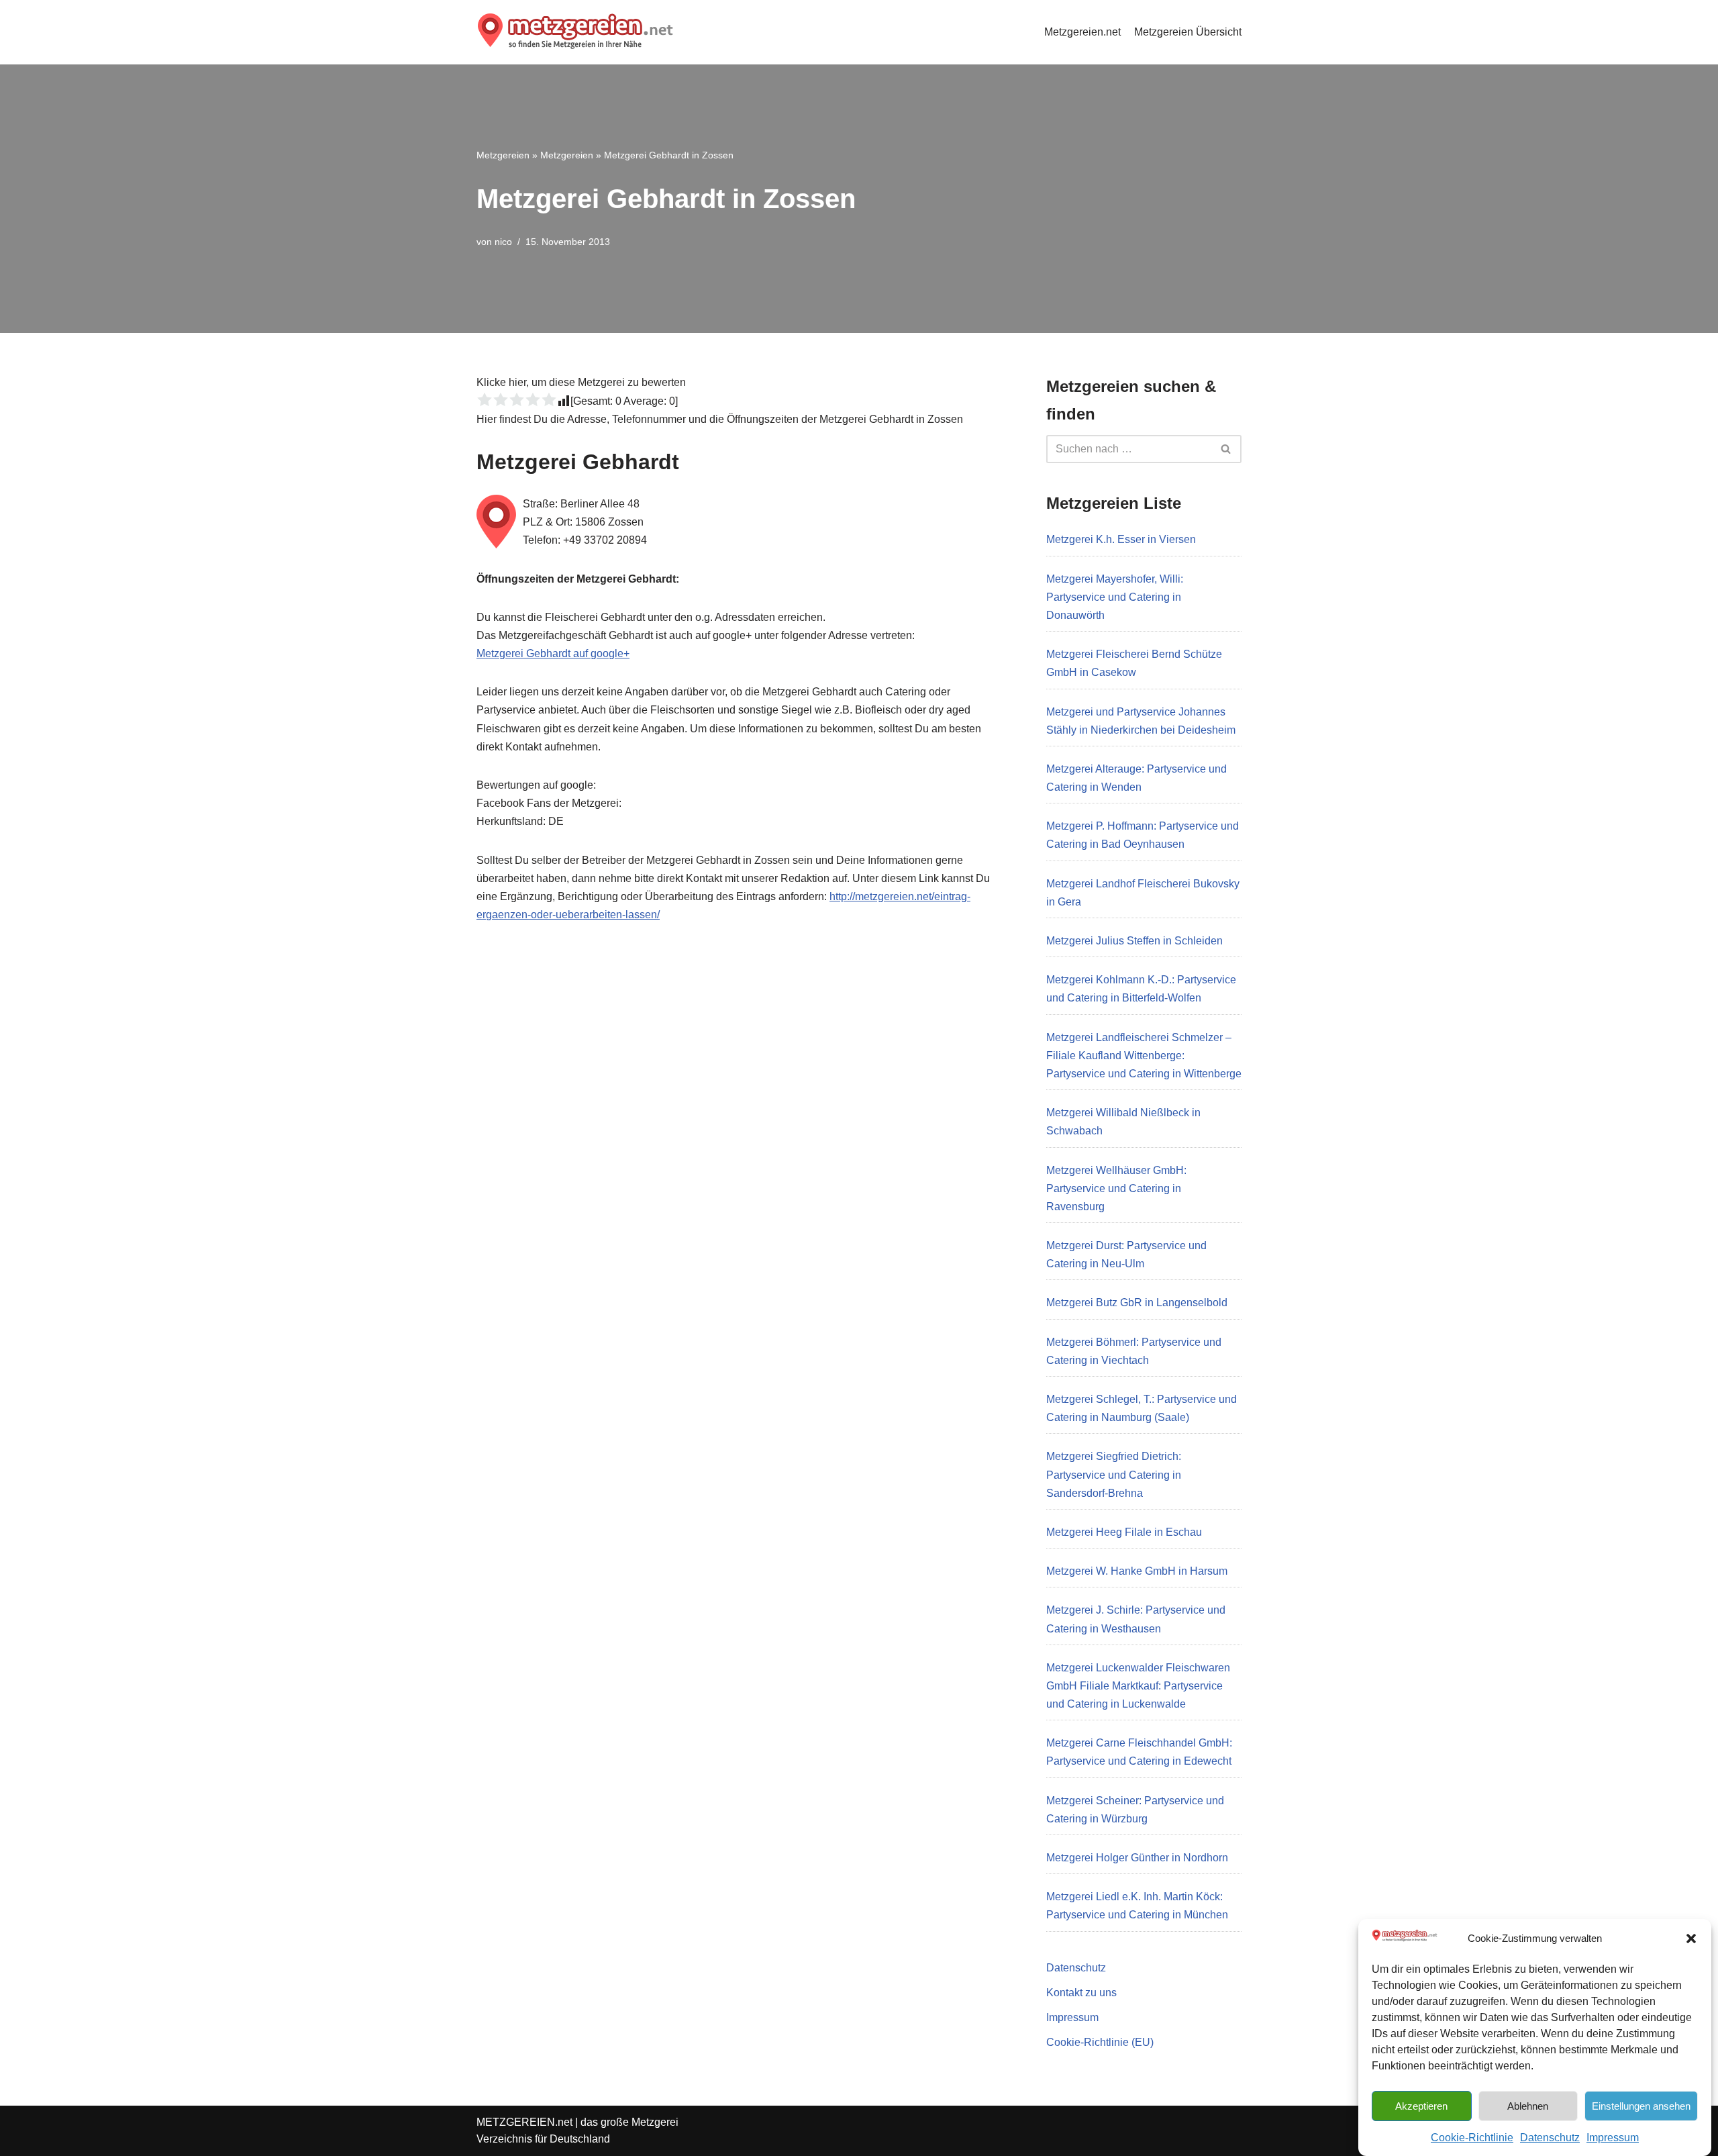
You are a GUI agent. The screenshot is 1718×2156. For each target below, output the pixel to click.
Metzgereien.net (1082, 32)
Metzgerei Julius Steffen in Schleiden (1134, 941)
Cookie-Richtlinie (1472, 2137)
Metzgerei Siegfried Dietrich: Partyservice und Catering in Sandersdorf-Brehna (1114, 1474)
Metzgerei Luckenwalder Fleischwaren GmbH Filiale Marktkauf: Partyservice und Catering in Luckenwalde (1138, 1686)
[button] (1691, 1939)
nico (503, 242)
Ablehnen (1528, 2105)
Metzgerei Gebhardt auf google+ (553, 653)
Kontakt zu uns (1081, 1993)
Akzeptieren (1421, 2105)
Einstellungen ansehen (1641, 2105)
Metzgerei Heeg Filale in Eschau (1124, 1532)
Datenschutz (1550, 2137)
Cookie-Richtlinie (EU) (1100, 2042)
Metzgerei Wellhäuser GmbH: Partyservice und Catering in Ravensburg (1116, 1188)
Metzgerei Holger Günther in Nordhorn (1137, 1858)
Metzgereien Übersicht (1188, 32)
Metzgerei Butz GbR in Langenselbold (1137, 1303)
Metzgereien (503, 155)
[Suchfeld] (1226, 449)
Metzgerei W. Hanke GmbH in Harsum (1137, 1571)
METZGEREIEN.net (524, 2122)
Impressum (1613, 2137)
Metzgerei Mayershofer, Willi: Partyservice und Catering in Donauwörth (1115, 597)
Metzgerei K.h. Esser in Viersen (1121, 539)
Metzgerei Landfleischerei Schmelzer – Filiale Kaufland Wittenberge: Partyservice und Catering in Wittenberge (1144, 1056)
